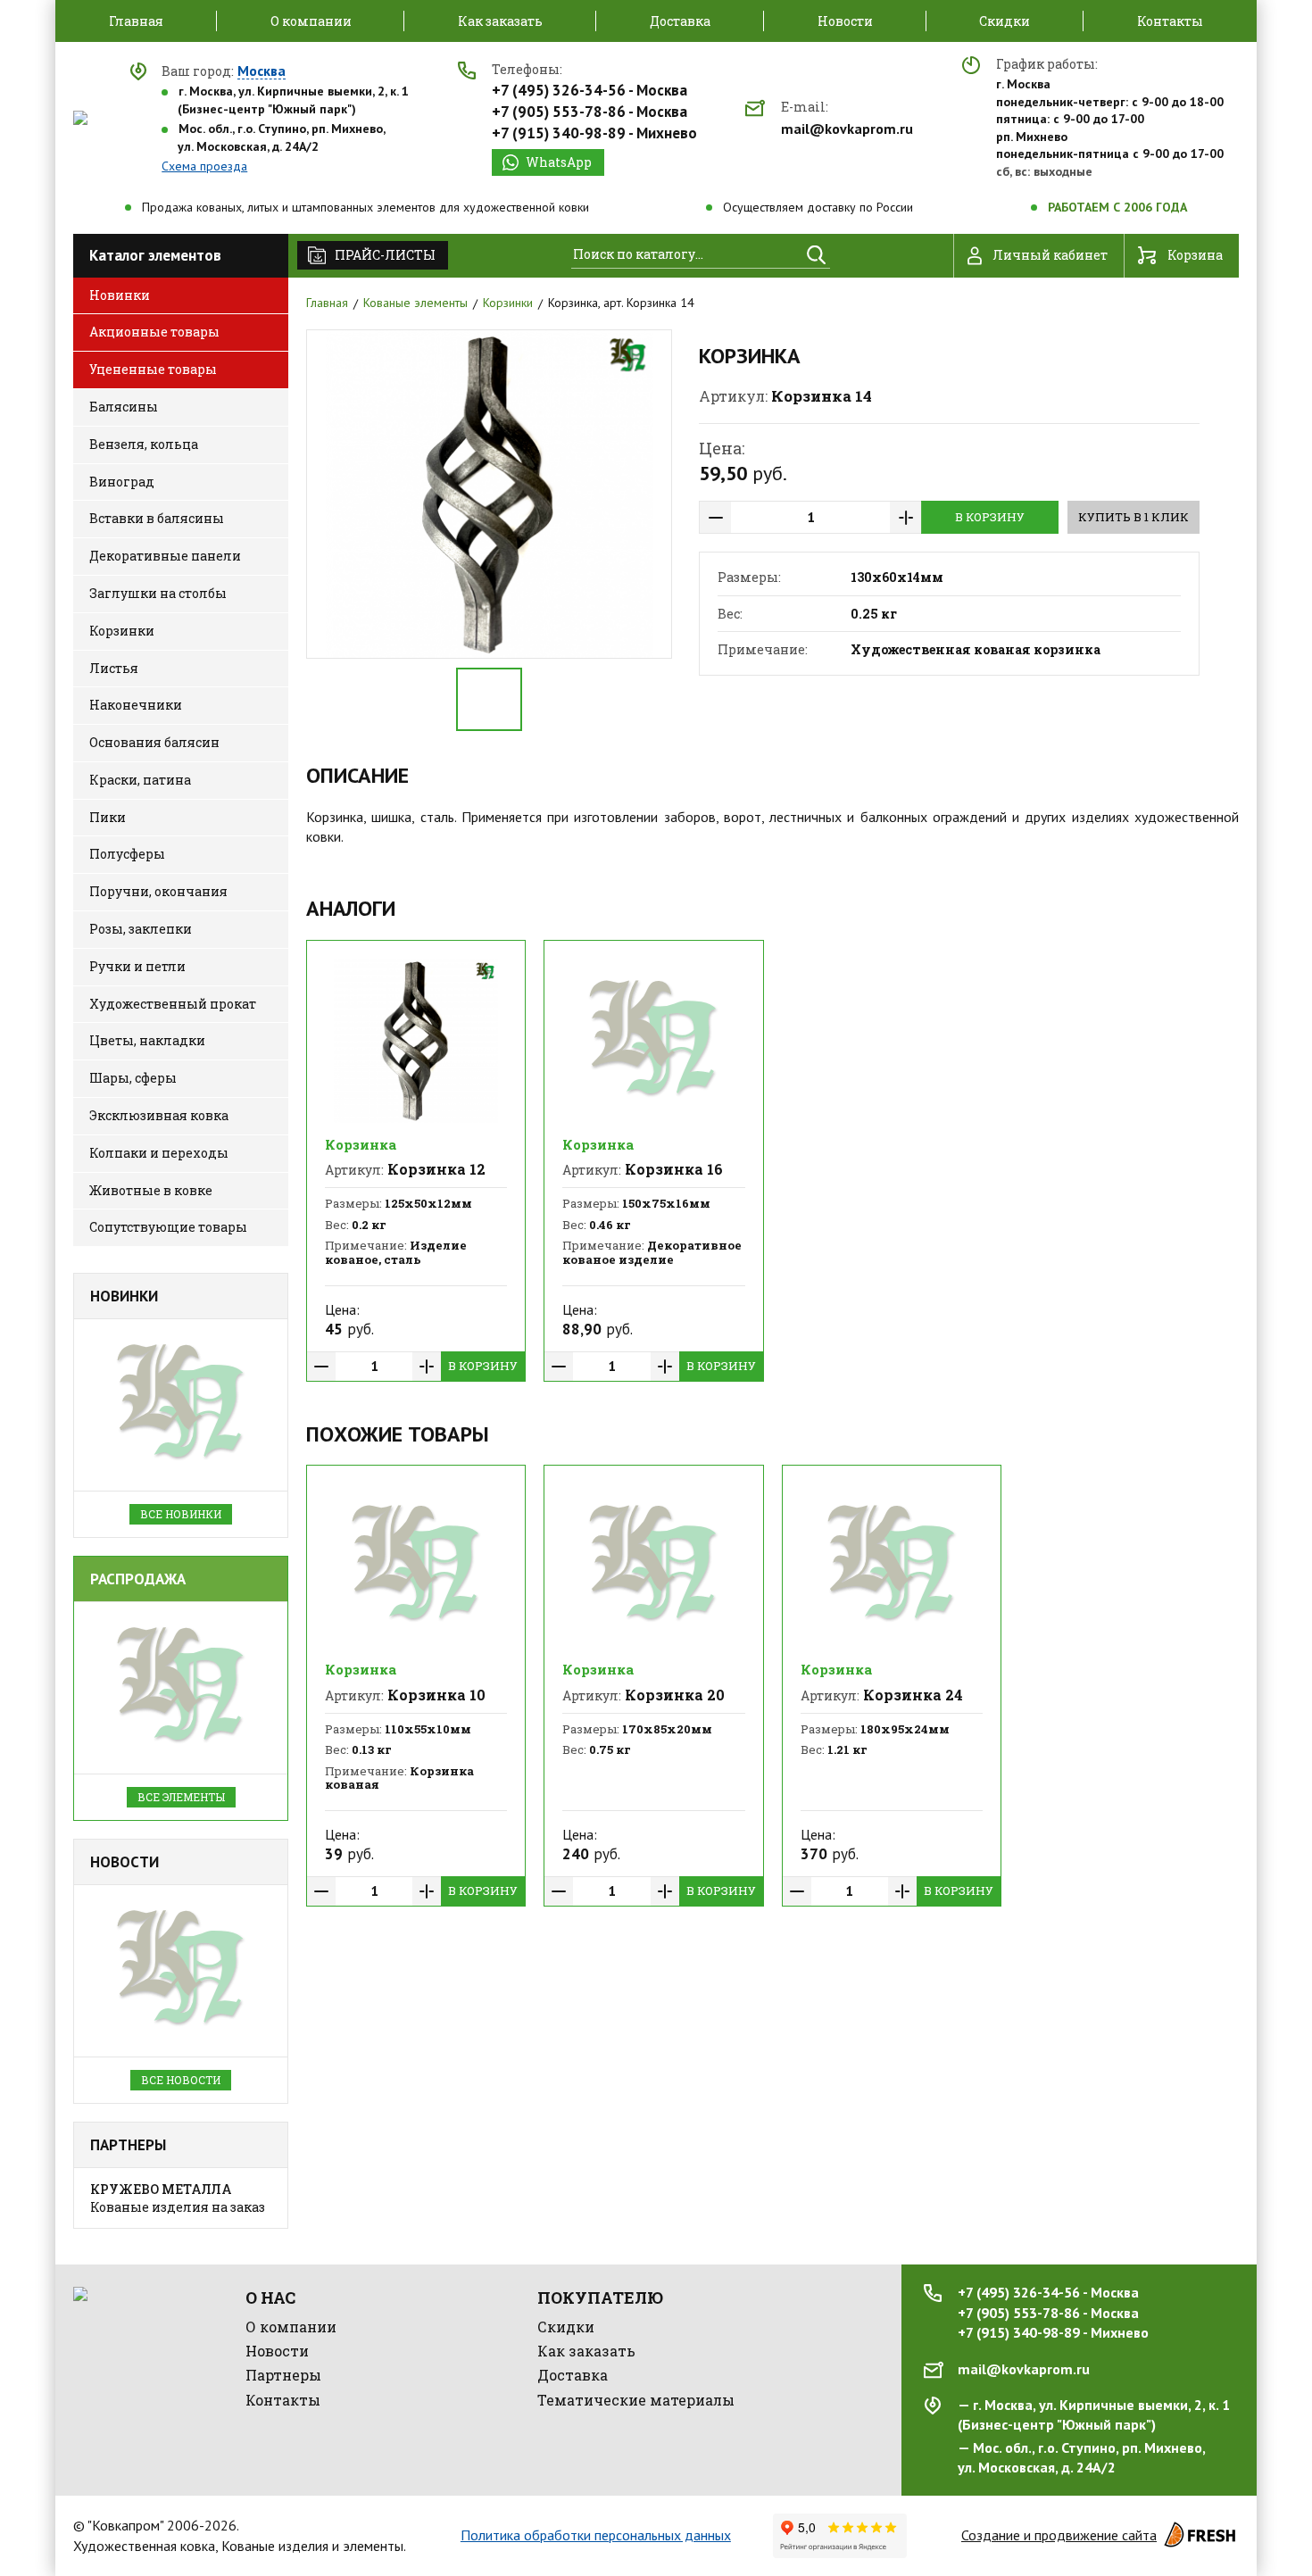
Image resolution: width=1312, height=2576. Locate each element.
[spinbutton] (810, 517)
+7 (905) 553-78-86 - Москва (590, 112)
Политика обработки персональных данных (596, 2535)
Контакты (283, 2400)
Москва (262, 71)
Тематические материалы (636, 2400)
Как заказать (586, 2351)
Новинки (124, 1296)
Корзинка (361, 1144)
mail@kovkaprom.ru (847, 129)
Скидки (566, 2327)
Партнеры (128, 2145)
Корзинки (508, 303)
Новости (125, 1862)
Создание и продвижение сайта (1059, 2535)
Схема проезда (204, 166)
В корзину (990, 517)
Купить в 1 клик (1133, 517)
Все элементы (181, 1797)
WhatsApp (559, 162)
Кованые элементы (415, 303)
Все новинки (181, 1514)
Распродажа (138, 1579)
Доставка (573, 2375)
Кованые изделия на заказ (178, 2198)
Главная (327, 303)
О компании (291, 2327)
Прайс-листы (385, 255)
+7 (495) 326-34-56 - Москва (590, 90)
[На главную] (80, 118)
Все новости (181, 2080)
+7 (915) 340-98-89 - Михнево (594, 133)
